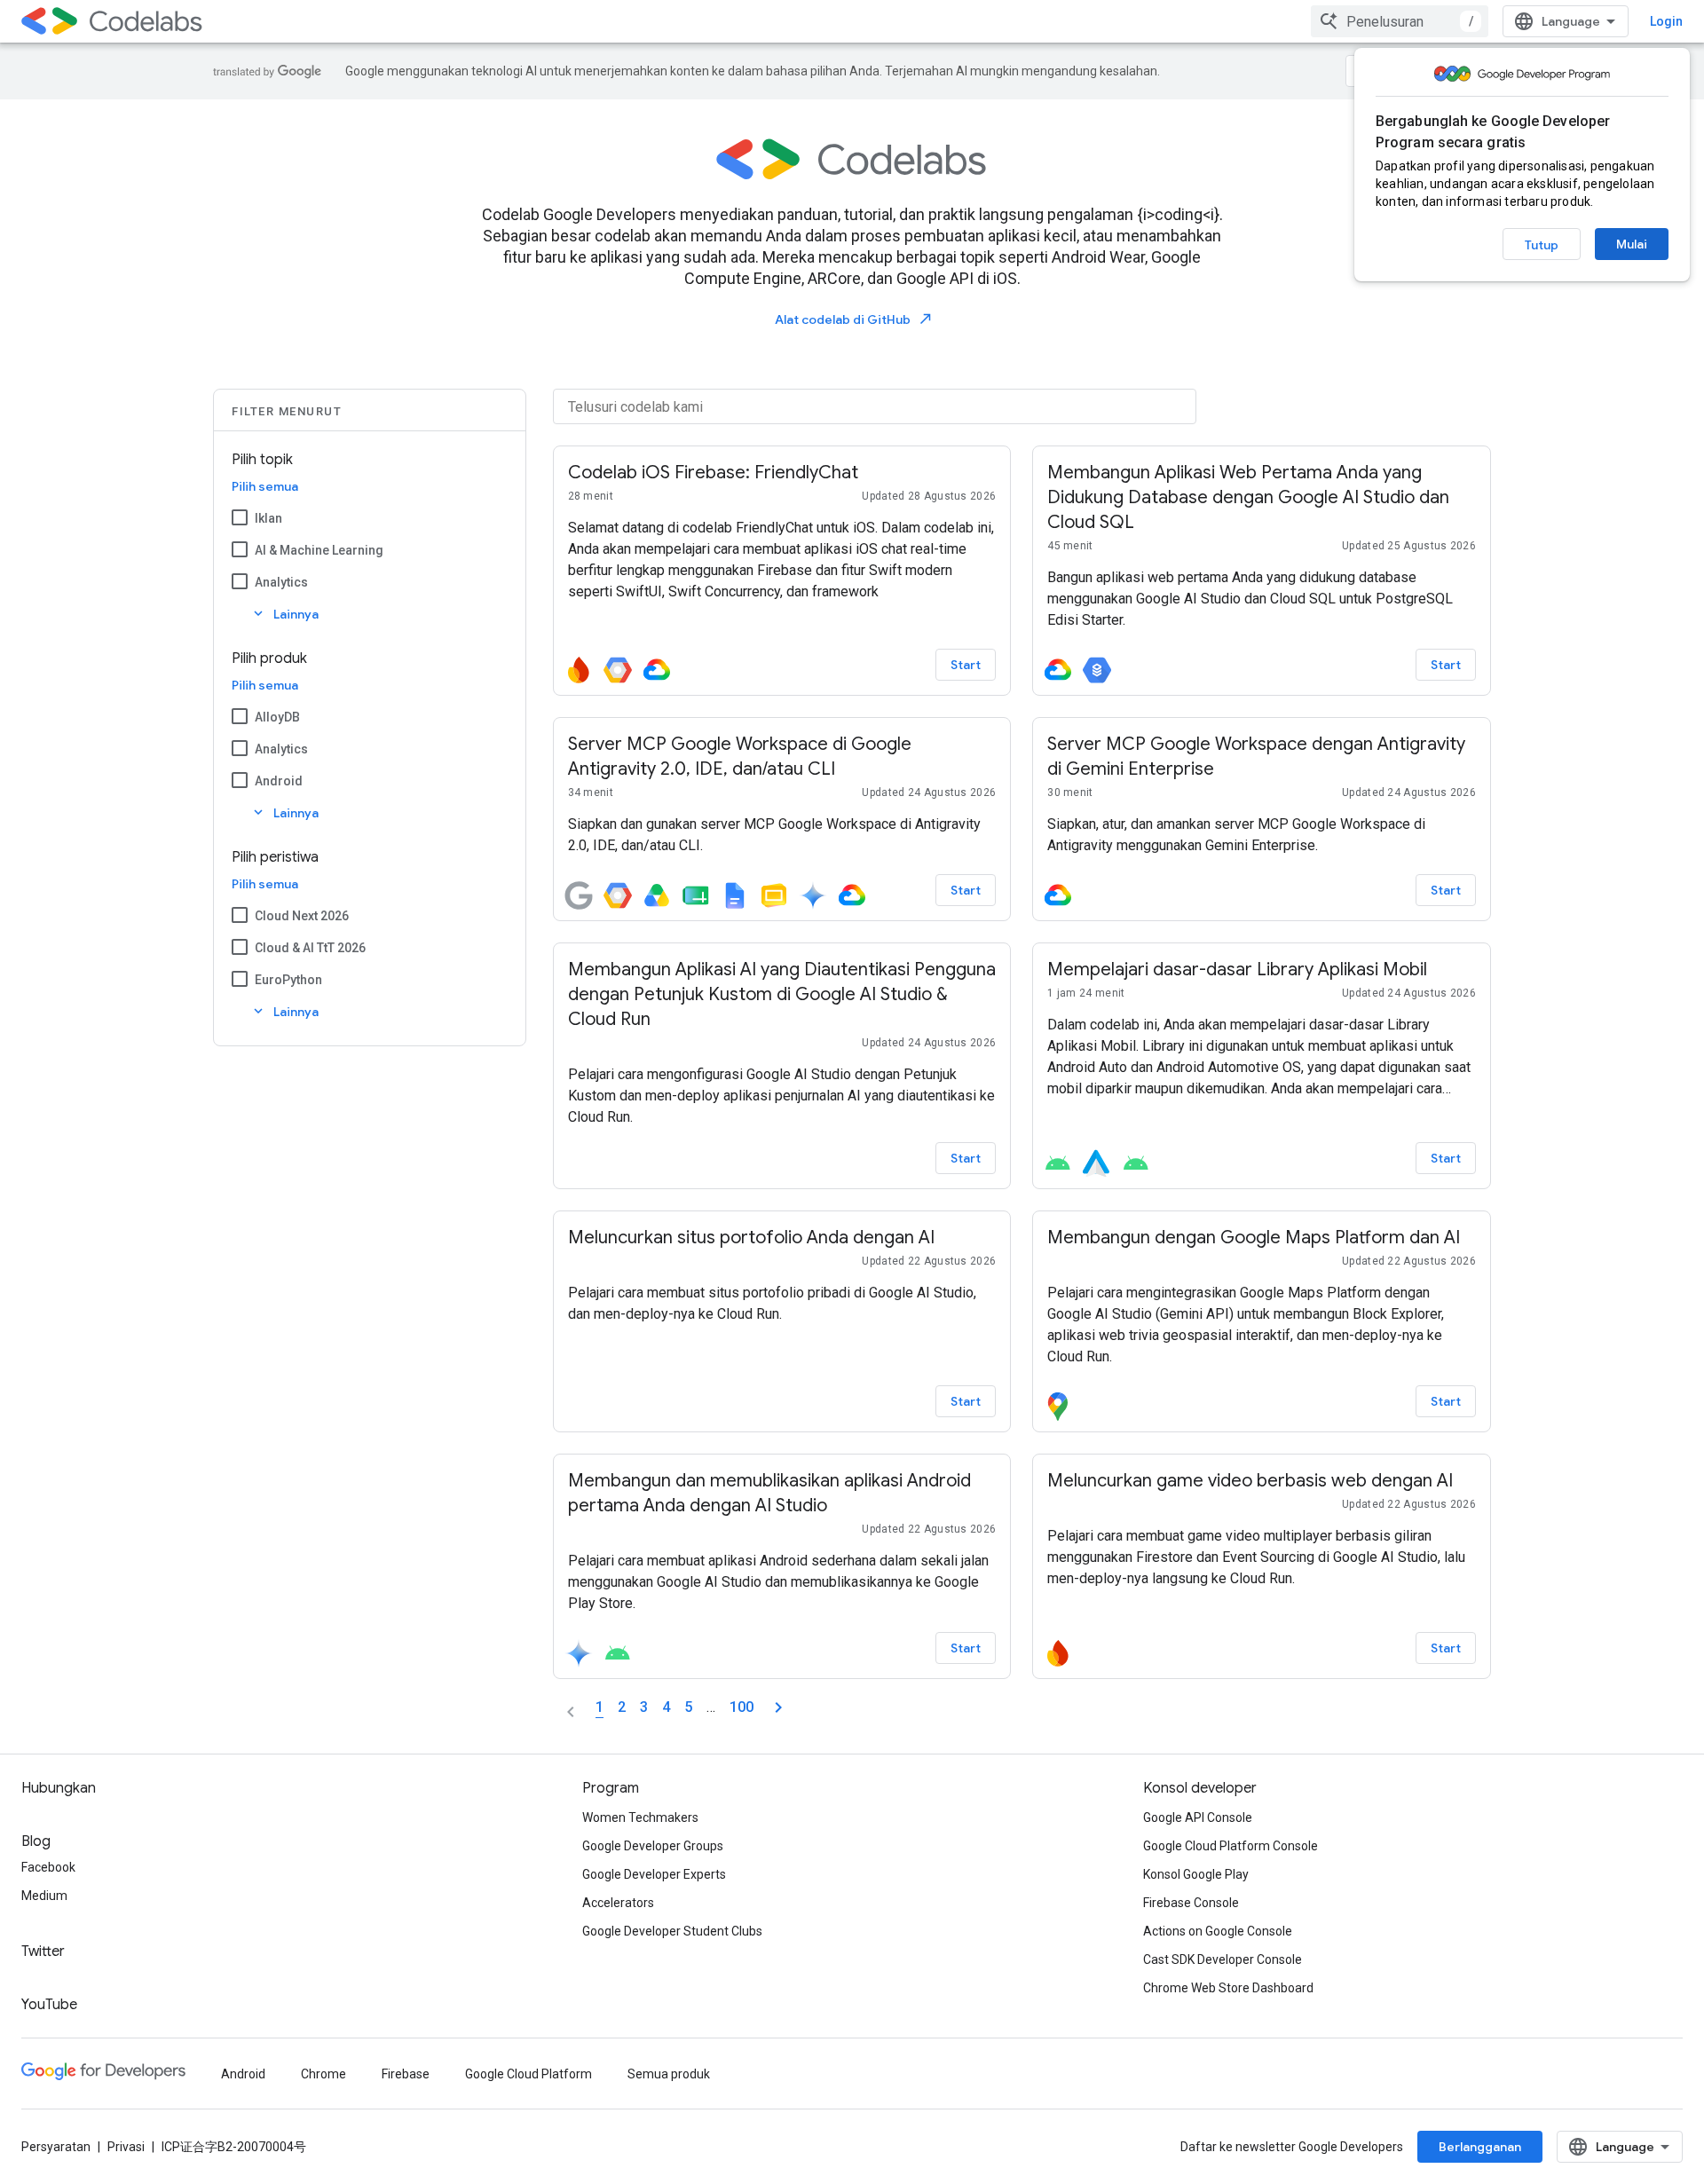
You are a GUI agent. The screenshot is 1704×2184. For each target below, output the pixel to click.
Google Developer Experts (654, 1874)
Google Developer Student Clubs (672, 1931)
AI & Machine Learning (319, 550)
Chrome (323, 2074)
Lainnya (284, 614)
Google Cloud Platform (529, 2074)
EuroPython (288, 980)
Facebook (48, 1867)
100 (742, 1707)
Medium (44, 1896)
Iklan (268, 518)
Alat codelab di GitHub (854, 319)
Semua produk (669, 2074)
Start (966, 665)
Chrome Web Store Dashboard (1228, 1988)
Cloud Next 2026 (302, 916)
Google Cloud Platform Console (1231, 1846)
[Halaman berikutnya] (778, 1707)
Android (279, 781)
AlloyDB (277, 717)
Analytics (281, 582)
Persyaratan (56, 2147)
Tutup (1542, 245)
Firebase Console (1191, 1903)
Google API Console (1198, 1817)
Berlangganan (1480, 2147)
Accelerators (618, 1903)
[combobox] (1400, 21)
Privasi (126, 2147)
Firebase (406, 2074)
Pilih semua (265, 486)
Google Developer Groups (653, 1846)
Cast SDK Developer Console (1223, 1959)
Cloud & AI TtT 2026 (310, 948)
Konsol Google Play (1196, 1874)
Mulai (1632, 244)
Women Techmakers (640, 1817)
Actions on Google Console (1218, 1931)
